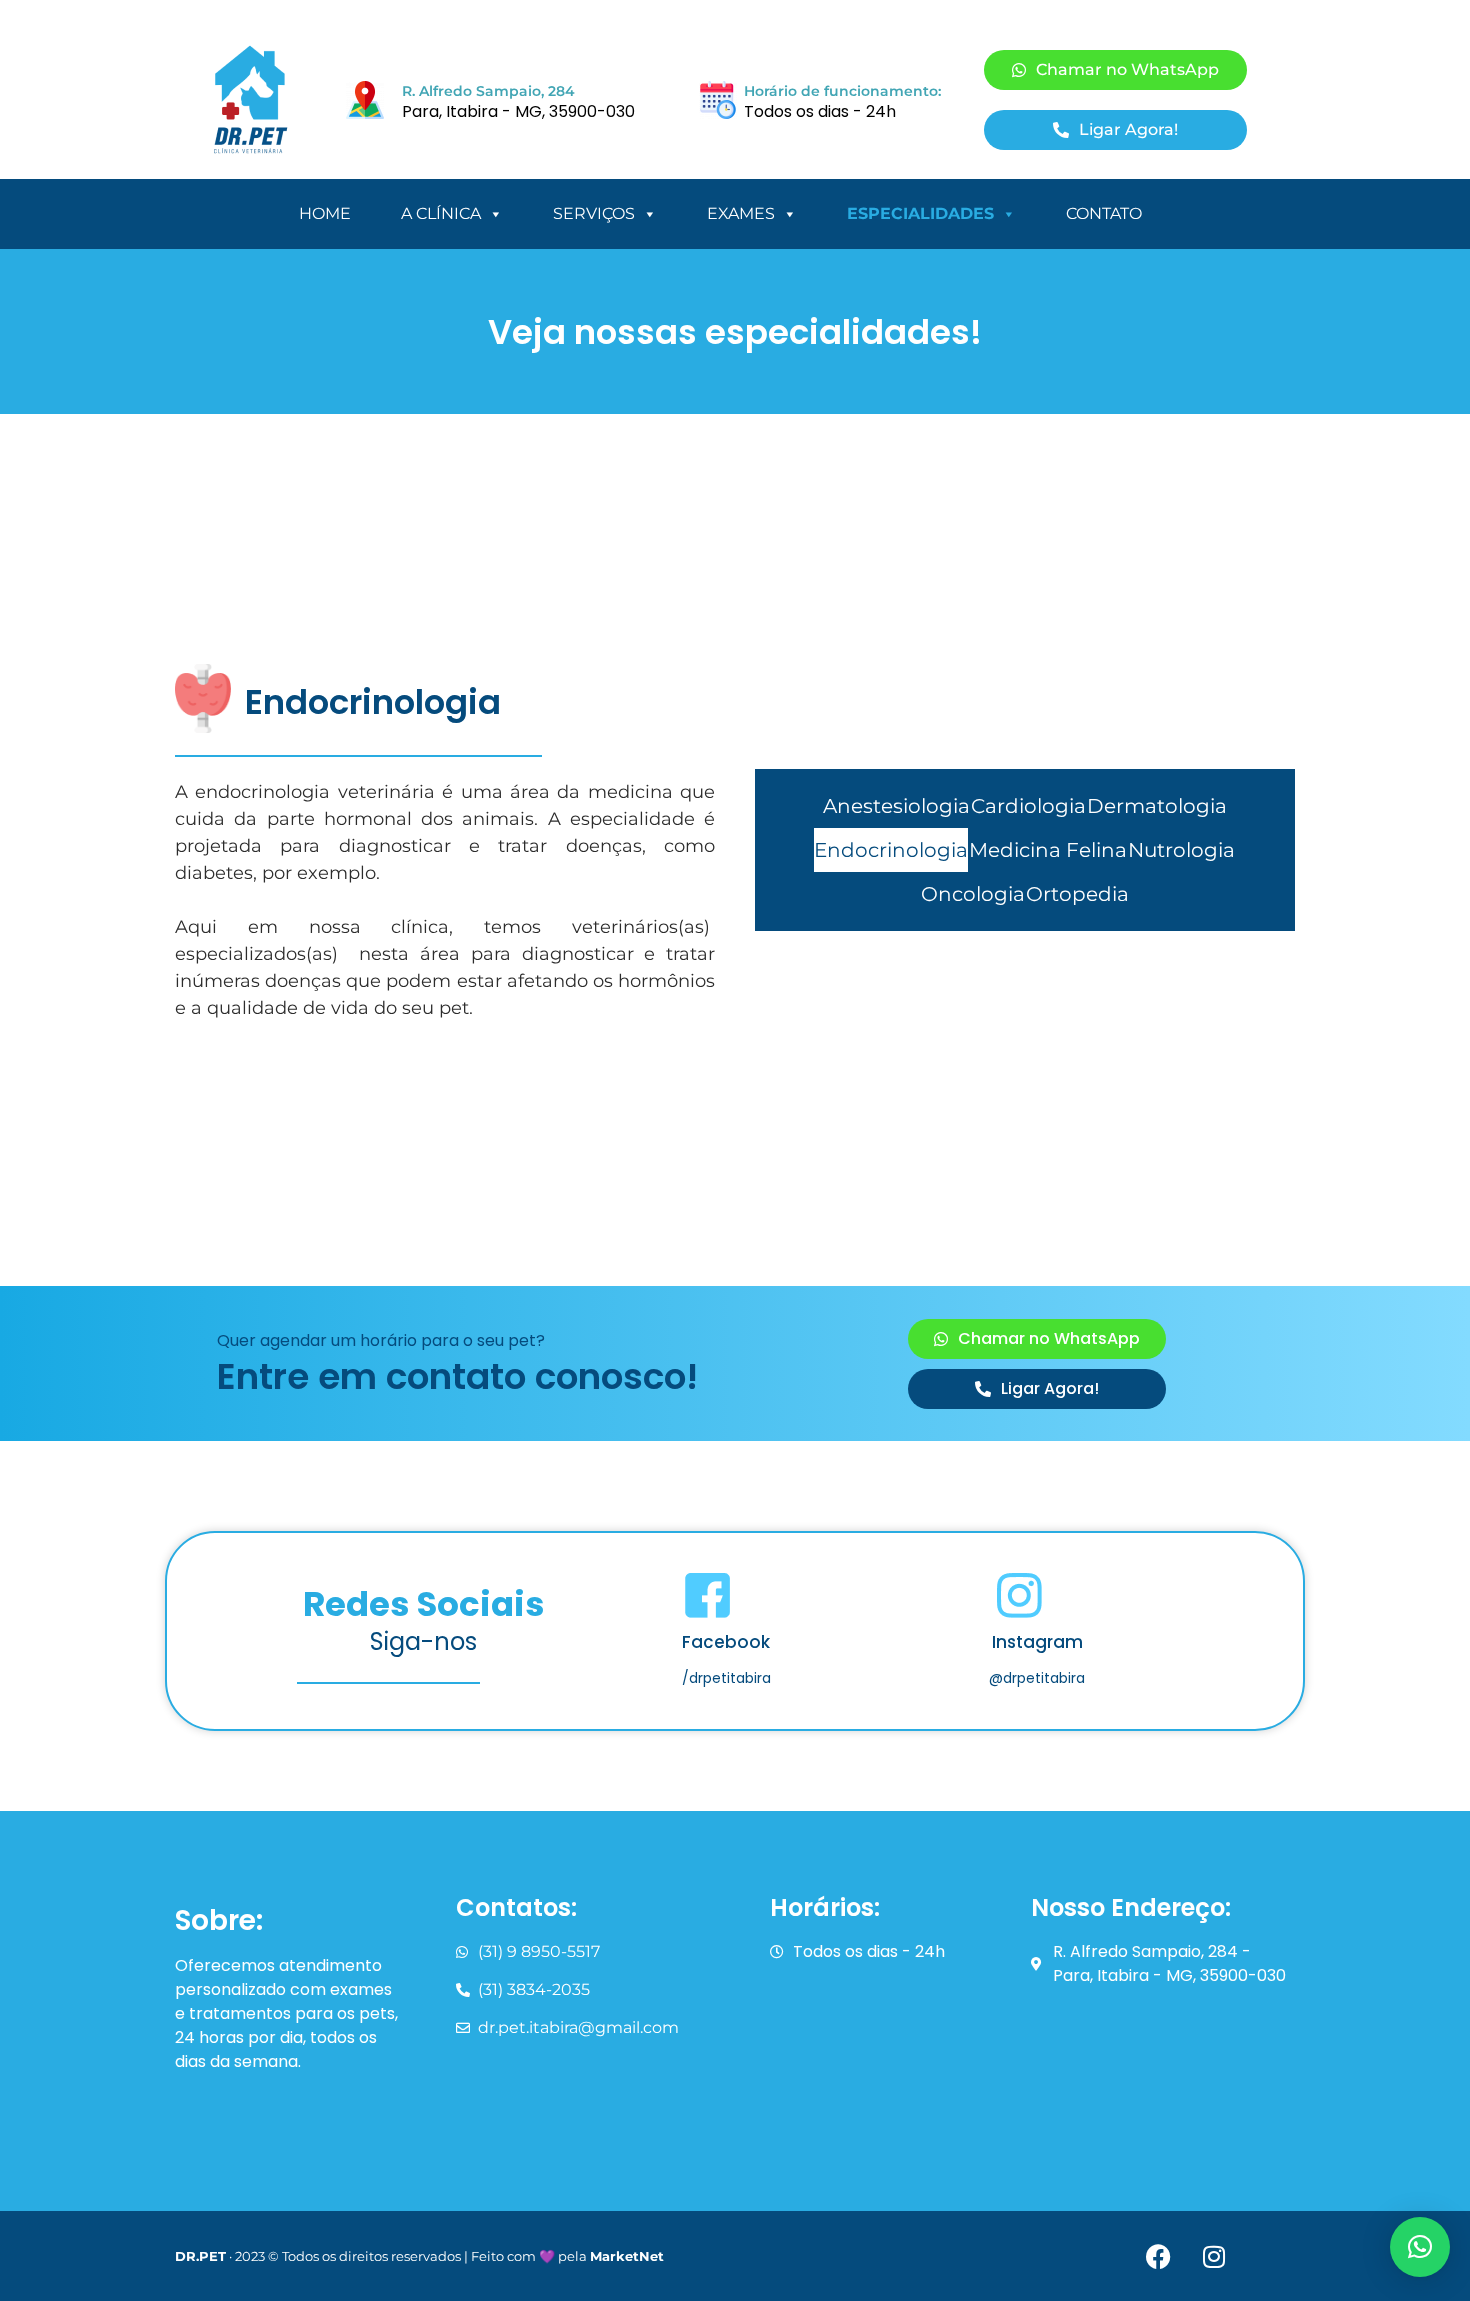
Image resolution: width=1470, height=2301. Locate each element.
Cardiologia (1028, 806)
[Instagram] (1214, 2256)
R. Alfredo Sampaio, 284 (488, 91)
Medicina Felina (1048, 850)
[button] (1420, 2247)
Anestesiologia (896, 806)
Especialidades (920, 213)
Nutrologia (1181, 850)
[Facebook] (1159, 2256)
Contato (1104, 213)
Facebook (726, 1642)
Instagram (1037, 1642)
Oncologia (973, 894)
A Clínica (441, 213)
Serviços (594, 213)
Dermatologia (1157, 806)
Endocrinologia (891, 850)
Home (325, 213)
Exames (741, 213)
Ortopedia (1077, 894)
